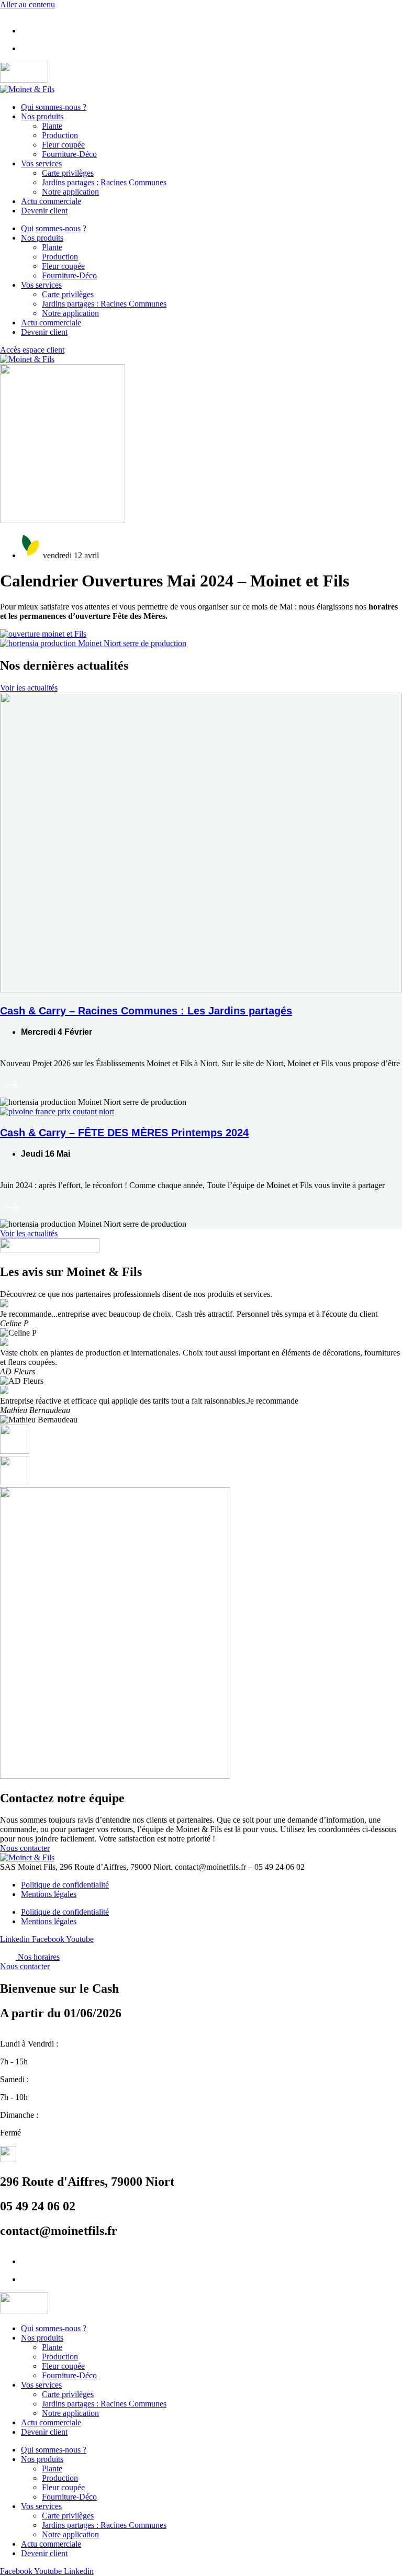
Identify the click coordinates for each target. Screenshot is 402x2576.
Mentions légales (49, 1894)
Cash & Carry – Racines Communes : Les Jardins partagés (146, 1011)
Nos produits (42, 116)
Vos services (41, 163)
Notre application (70, 192)
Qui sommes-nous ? (54, 107)
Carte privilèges (68, 173)
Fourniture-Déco (69, 154)
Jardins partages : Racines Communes (104, 182)
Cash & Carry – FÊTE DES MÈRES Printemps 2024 (124, 1133)
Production (60, 135)
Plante (52, 126)
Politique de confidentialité (65, 1885)
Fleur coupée (63, 145)
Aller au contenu (27, 4)
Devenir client (44, 211)
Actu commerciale (51, 201)
